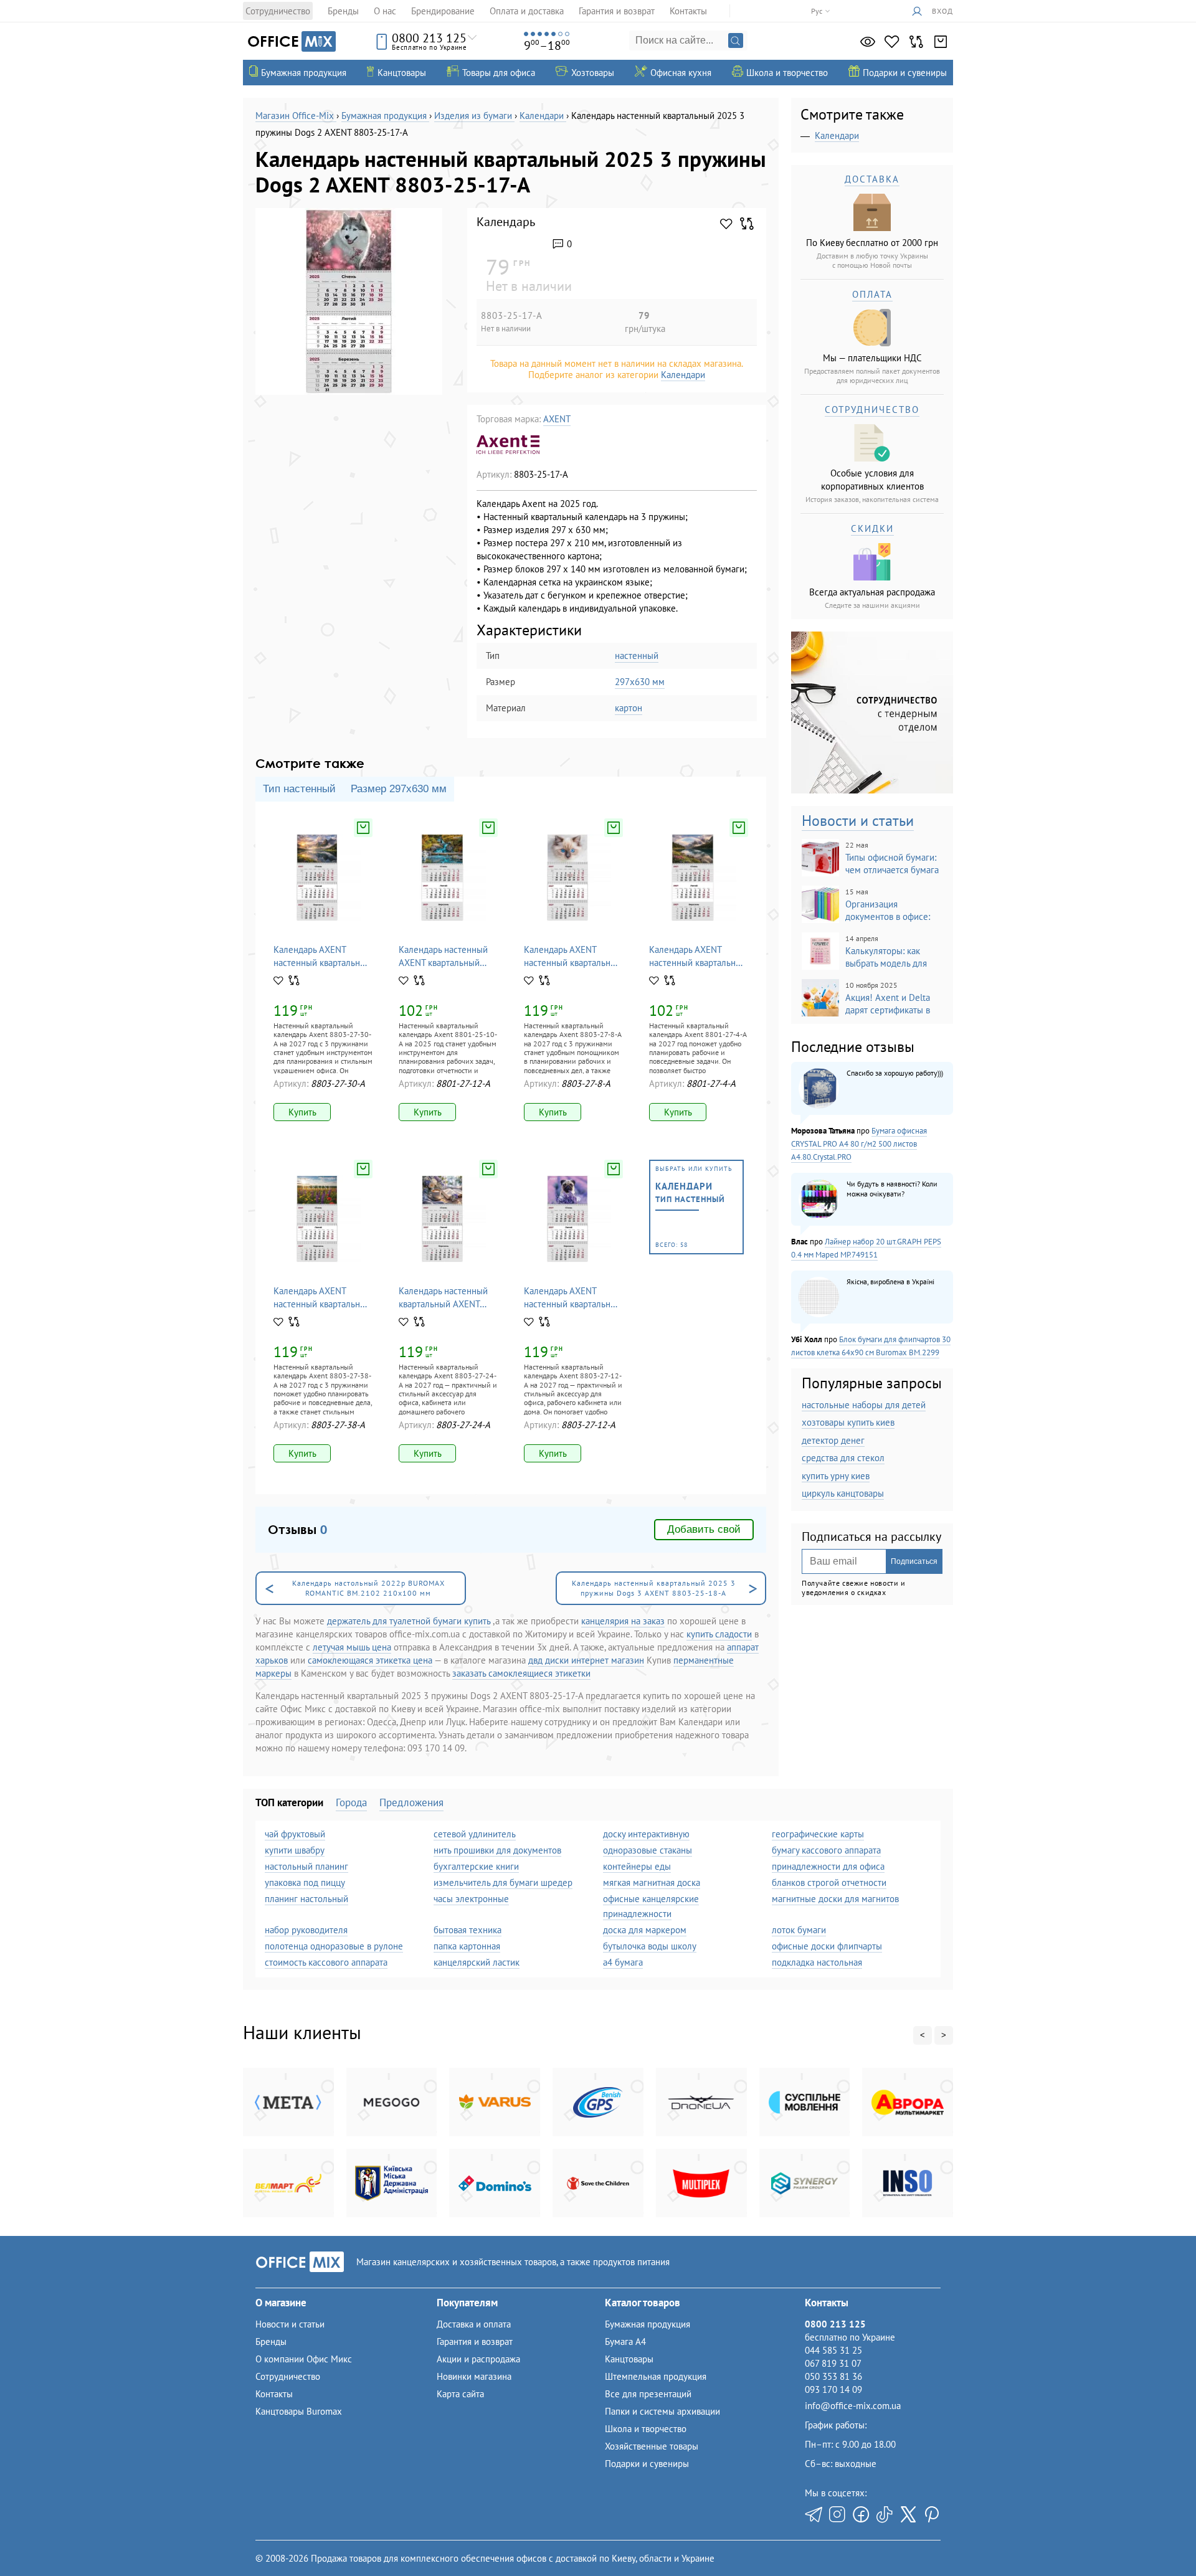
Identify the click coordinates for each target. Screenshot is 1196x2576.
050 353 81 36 (833, 2376)
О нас (385, 11)
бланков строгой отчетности (829, 1882)
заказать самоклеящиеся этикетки (521, 1673)
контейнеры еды (637, 1866)
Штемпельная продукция (656, 2376)
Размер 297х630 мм (399, 789)
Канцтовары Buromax (299, 2411)
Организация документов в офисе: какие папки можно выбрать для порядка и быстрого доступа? (867, 905)
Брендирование (443, 11)
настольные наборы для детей (864, 1405)
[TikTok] (885, 2514)
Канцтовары (629, 2359)
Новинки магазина (474, 2376)
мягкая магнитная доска (652, 1882)
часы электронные (471, 1899)
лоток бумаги (799, 1930)
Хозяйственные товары (652, 2446)
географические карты (818, 1834)
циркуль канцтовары (843, 1493)
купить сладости (719, 1634)
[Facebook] (861, 2514)
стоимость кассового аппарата (326, 1962)
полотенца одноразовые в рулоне (334, 1946)
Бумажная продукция (648, 2324)
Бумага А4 (625, 2342)
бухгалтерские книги (476, 1866)
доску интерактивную (646, 1834)
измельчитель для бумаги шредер (503, 1882)
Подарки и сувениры (647, 2464)
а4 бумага (623, 1962)
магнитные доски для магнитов (835, 1899)
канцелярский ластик (477, 1962)
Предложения (411, 1802)
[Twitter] (908, 2514)
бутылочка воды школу (650, 1946)
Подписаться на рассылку (871, 1537)
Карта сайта (460, 2394)
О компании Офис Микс (304, 2359)
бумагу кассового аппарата (826, 1850)
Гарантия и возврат (617, 11)
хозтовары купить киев (848, 1422)
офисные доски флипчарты (827, 1946)
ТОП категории (289, 1802)
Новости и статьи (858, 821)
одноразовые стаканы (648, 1850)
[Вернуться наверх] (36, 2540)
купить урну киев (836, 1476)
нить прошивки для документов (497, 1850)
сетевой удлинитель (475, 1834)
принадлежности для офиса (828, 1866)
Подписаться (914, 1561)
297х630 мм (640, 682)
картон (629, 708)
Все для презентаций (648, 2394)
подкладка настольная (817, 1962)
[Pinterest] (932, 2514)
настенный (637, 656)
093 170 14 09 (833, 2389)
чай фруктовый (295, 1834)
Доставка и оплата (474, 2324)
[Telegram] (814, 2514)
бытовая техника (467, 1930)
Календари (683, 375)
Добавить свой (704, 1529)
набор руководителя (306, 1930)
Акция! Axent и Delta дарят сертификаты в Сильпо (866, 998)
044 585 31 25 (833, 2350)
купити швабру (295, 1850)
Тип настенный (299, 789)
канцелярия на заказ (623, 1621)
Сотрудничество (278, 11)
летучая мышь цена (352, 1647)
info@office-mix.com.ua (853, 2406)
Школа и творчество (646, 2429)
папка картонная (467, 1946)
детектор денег (833, 1440)
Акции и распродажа (478, 2359)
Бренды (343, 11)
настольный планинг (306, 1866)
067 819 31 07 (833, 2363)
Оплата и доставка (527, 11)
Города (351, 1802)
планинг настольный (306, 1899)
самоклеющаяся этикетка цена (370, 1660)
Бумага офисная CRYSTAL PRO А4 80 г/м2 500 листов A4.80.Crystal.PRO (859, 1144)
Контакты (688, 11)
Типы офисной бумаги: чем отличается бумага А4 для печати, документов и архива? (870, 858)
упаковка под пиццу (305, 1882)
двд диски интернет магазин (586, 1660)
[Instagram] (837, 2514)
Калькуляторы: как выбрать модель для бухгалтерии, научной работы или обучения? (870, 952)
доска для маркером (645, 1930)
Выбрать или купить (694, 1207)
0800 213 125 (429, 38)
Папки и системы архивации (662, 2411)
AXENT (557, 419)
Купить (302, 1112)
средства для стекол (843, 1458)
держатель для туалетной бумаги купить (409, 1621)
